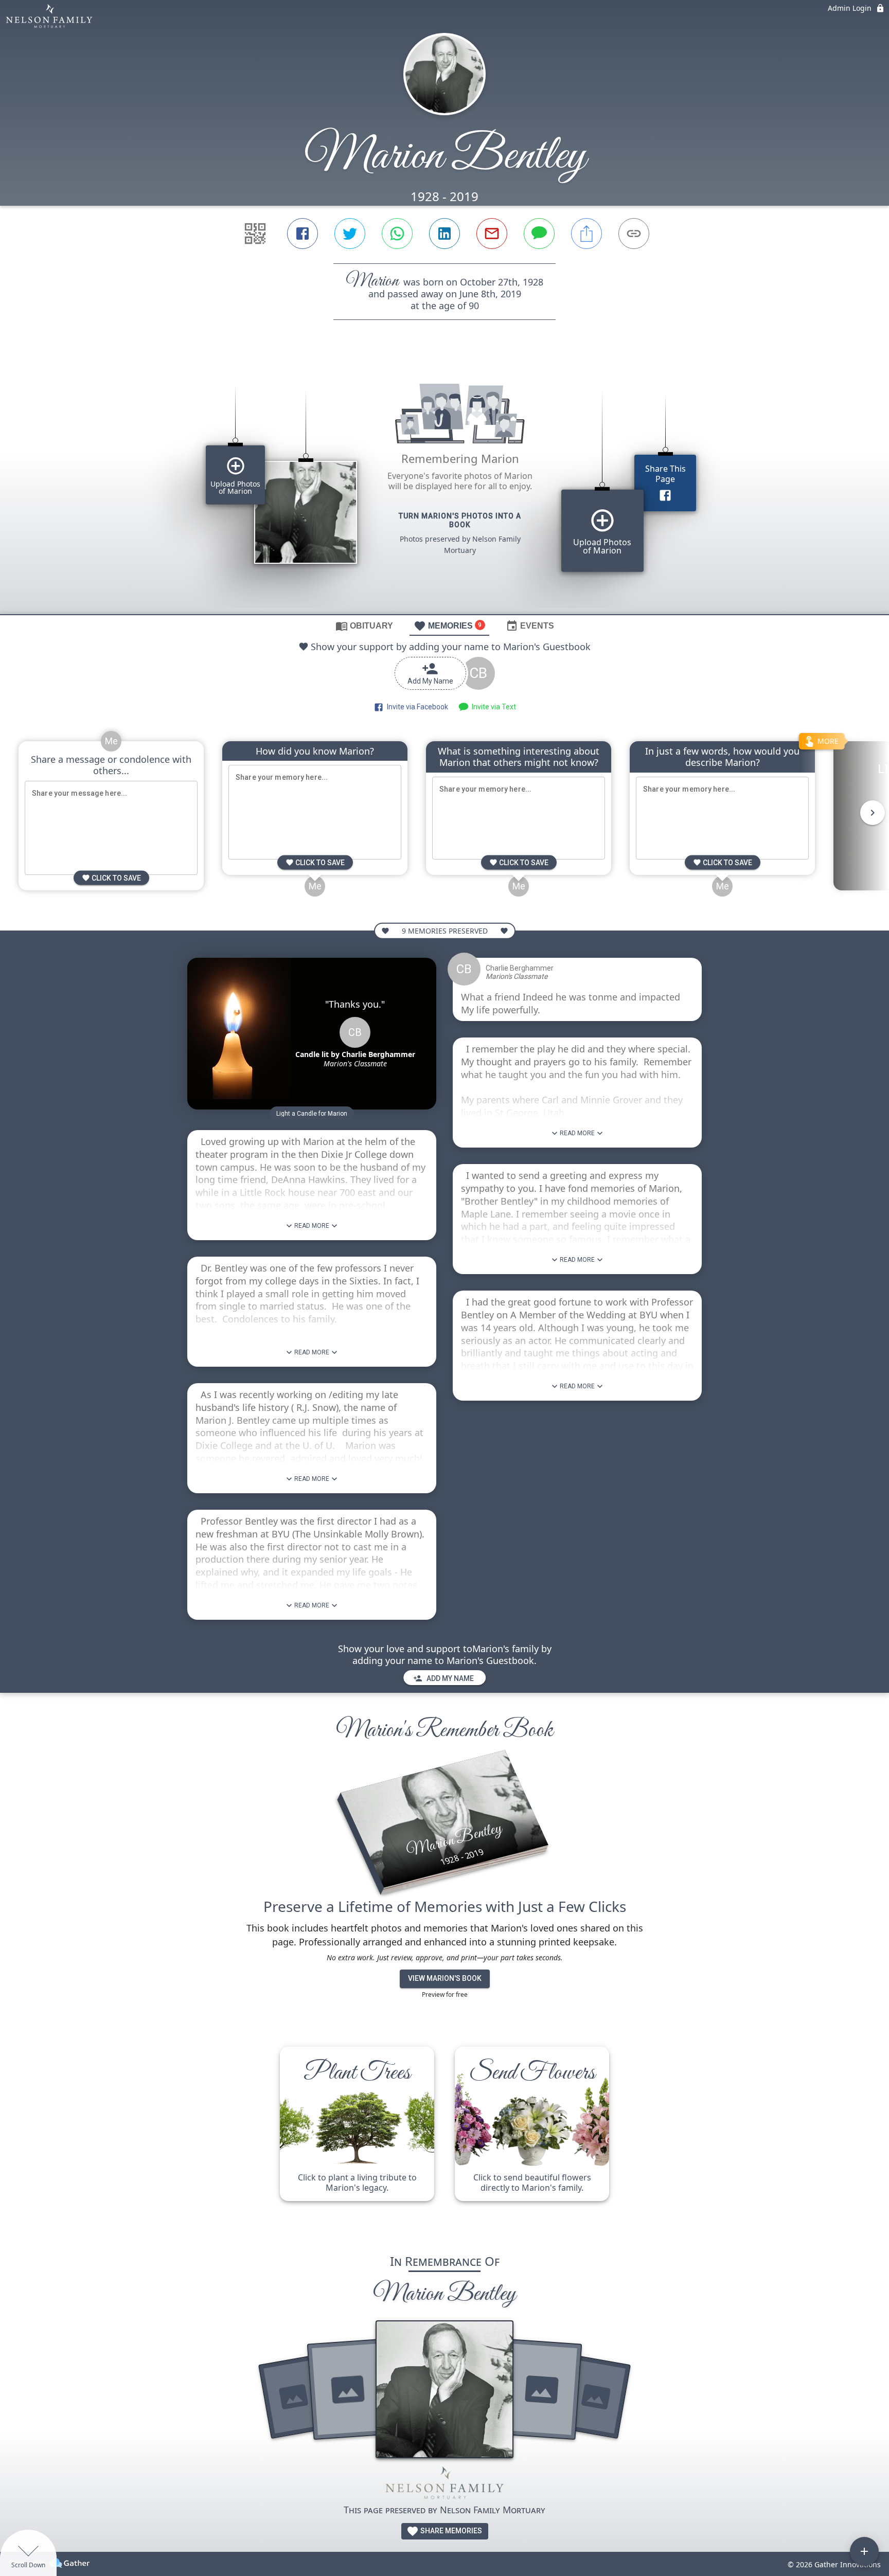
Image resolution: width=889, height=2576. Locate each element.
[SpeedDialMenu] (864, 2551)
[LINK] (634, 234)
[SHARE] (586, 234)
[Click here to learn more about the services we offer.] (444, 2485)
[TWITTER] (350, 234)
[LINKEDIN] (444, 234)
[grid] (444, 485)
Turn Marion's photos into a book (460, 520)
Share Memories (450, 2531)
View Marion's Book (445, 1978)
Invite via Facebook (416, 707)
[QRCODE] (255, 234)
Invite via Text (492, 707)
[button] (312, 1114)
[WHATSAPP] (397, 234)
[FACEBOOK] (303, 234)
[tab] (364, 625)
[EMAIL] (492, 234)
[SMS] (539, 234)
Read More (312, 1226)
